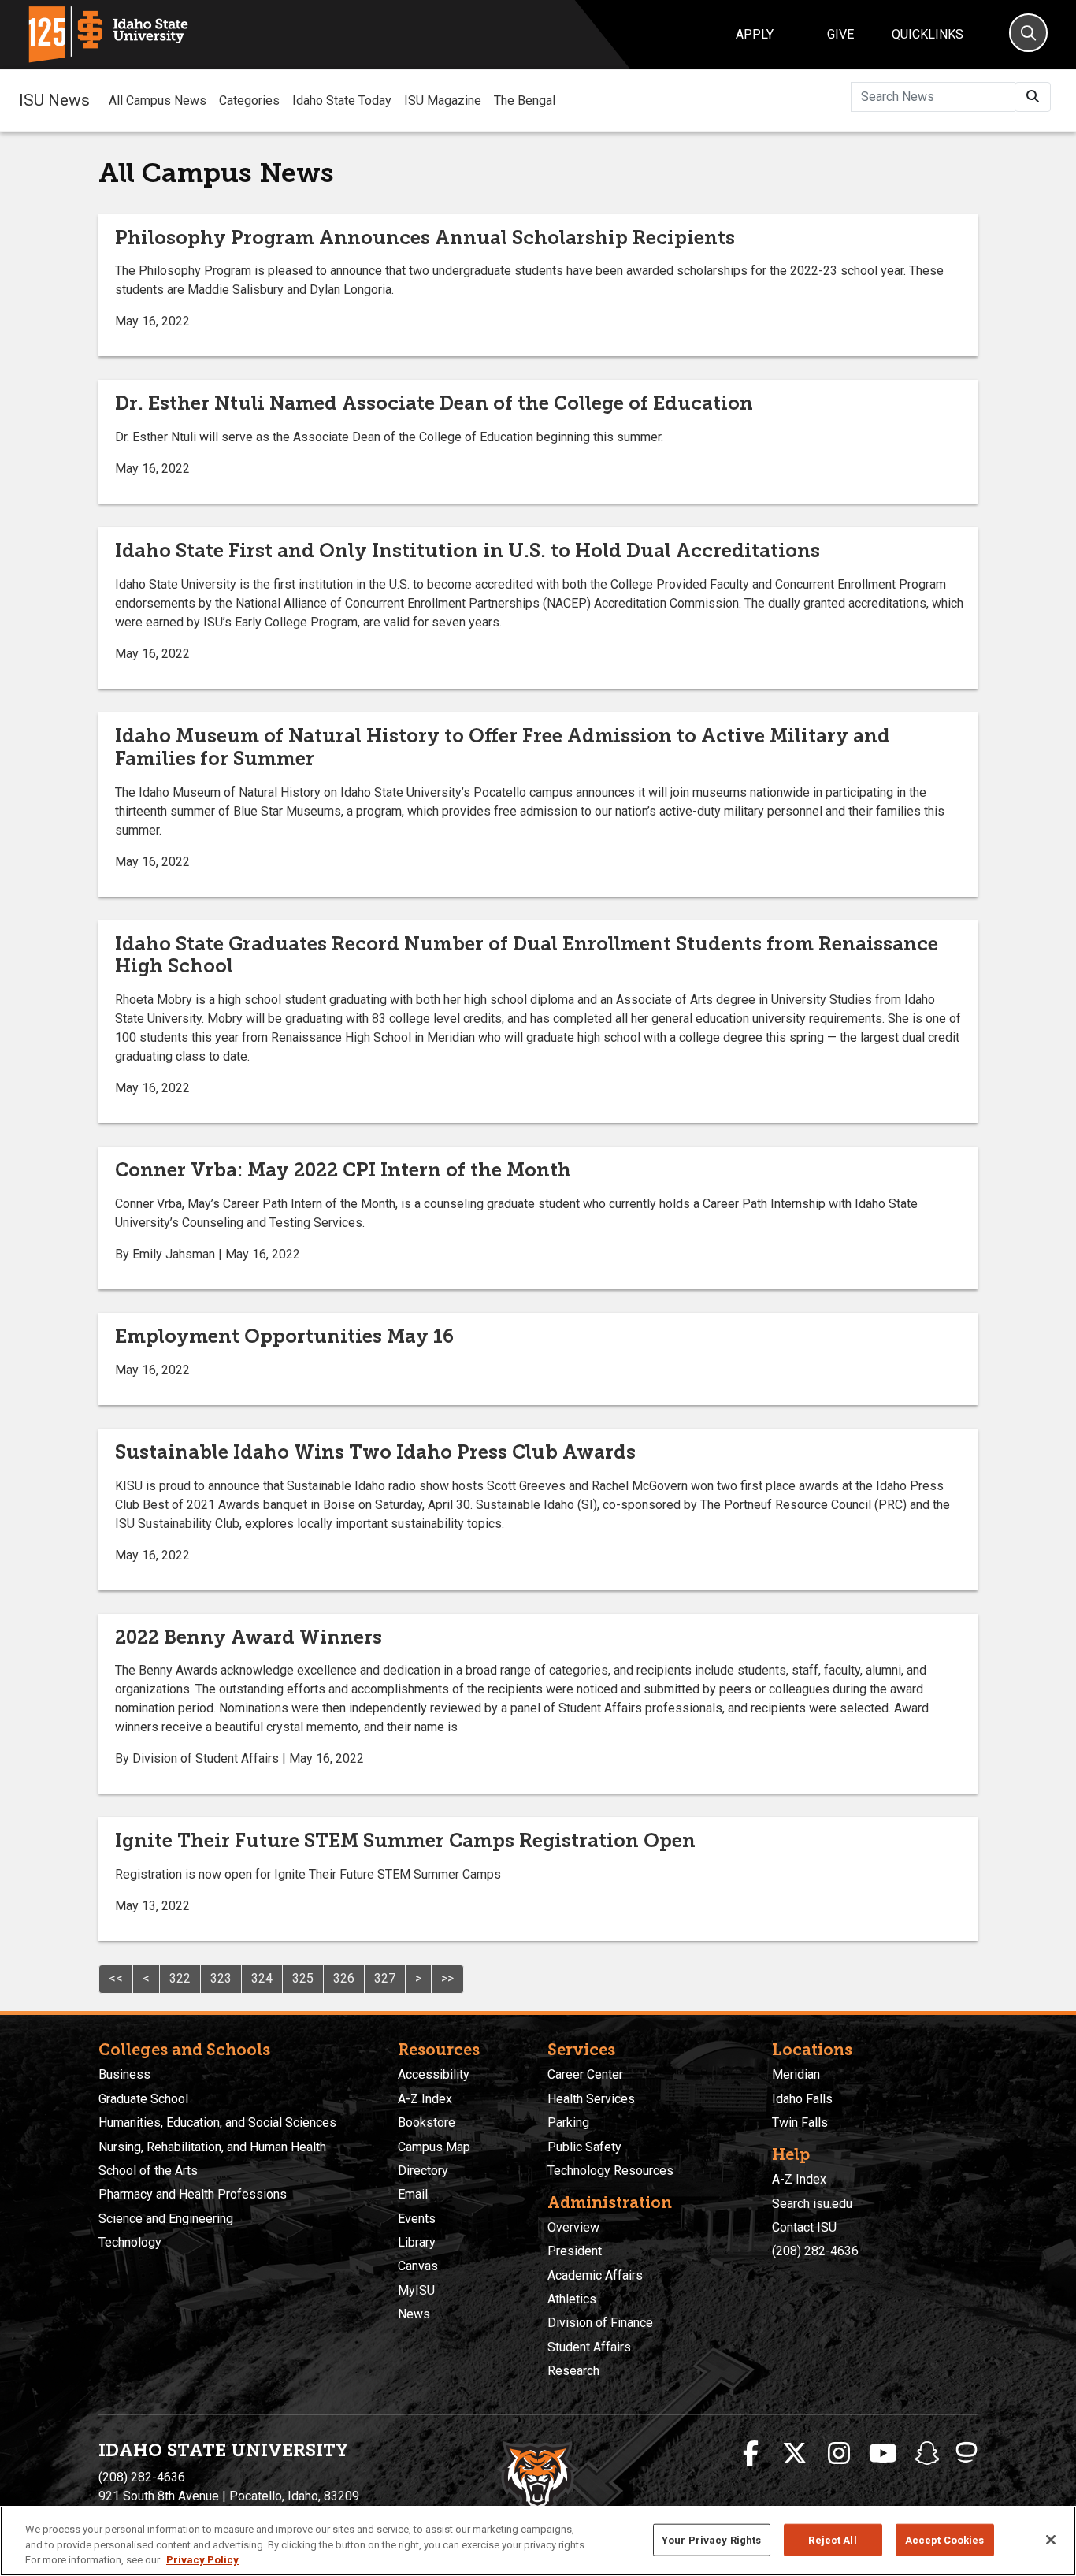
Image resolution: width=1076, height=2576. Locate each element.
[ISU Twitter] (795, 2454)
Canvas (418, 2266)
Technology (130, 2242)
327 (385, 1978)
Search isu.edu (812, 2204)
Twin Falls (800, 2123)
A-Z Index (425, 2099)
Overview (573, 2227)
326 (344, 1978)
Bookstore (427, 2123)
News (414, 2314)
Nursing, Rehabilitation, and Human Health (212, 2147)
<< (116, 1978)
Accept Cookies (945, 2539)
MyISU (416, 2290)
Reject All (832, 2539)
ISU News (54, 100)
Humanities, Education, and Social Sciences (217, 2123)
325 (303, 1978)
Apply (755, 34)
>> (447, 1978)
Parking (568, 2123)
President (575, 2251)
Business (124, 2074)
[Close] (1051, 2540)
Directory (423, 2171)
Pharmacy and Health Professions (193, 2194)
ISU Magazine (443, 100)
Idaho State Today (342, 100)
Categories (249, 100)
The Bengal (525, 100)
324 (262, 1978)
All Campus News (158, 100)
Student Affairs (589, 2347)
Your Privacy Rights (711, 2539)
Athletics (572, 2299)
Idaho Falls (802, 2099)
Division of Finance (600, 2323)
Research (573, 2371)
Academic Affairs (595, 2275)
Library (417, 2242)
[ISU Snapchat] (927, 2454)
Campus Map (434, 2147)
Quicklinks (928, 34)
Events (417, 2219)
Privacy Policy (202, 2560)
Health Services (591, 2099)
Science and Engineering (166, 2219)
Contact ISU (804, 2227)
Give (840, 34)
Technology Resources (610, 2171)
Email (413, 2194)
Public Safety (584, 2147)
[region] (538, 2541)
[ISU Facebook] (751, 2454)
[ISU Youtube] (883, 2454)
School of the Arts (148, 2171)
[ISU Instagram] (839, 2454)
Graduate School (143, 2099)
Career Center (585, 2074)
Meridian (796, 2074)
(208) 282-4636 (815, 2251)
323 (221, 1978)
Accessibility (434, 2074)
